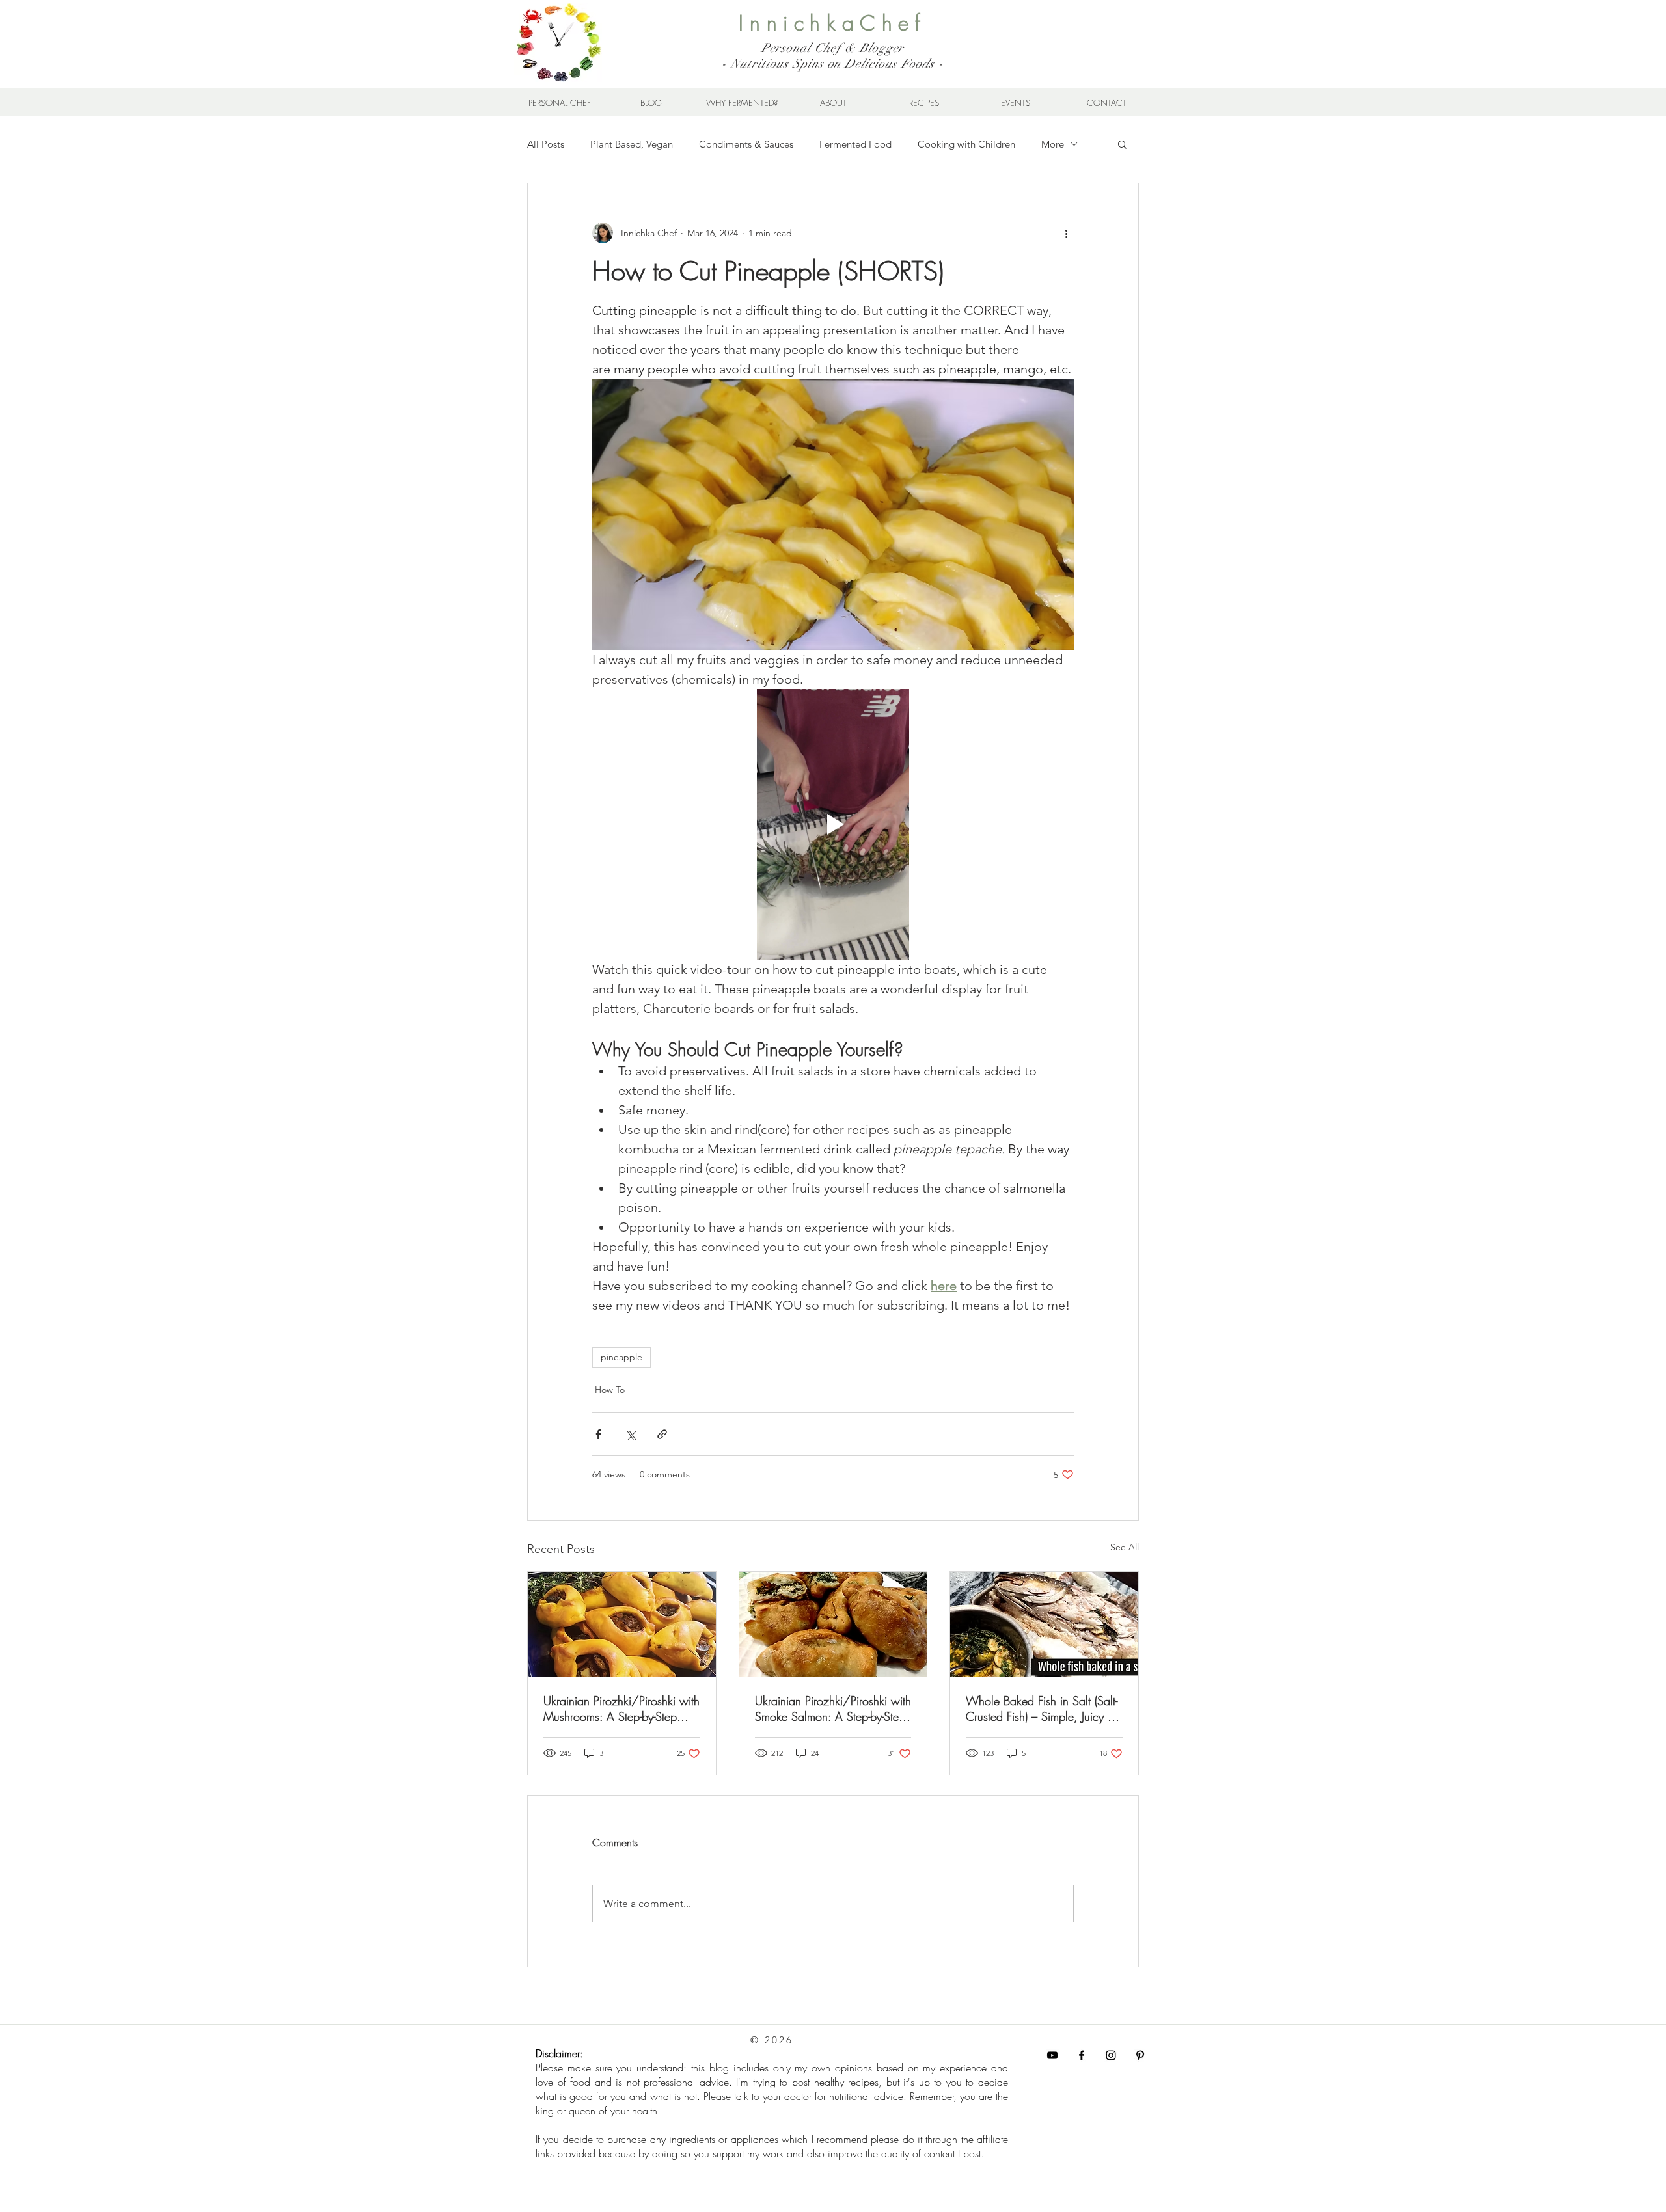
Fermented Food (855, 144)
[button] (1122, 144)
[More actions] (1066, 233)
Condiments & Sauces (746, 144)
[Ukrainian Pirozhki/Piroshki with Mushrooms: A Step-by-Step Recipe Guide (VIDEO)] (622, 1625)
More (1053, 144)
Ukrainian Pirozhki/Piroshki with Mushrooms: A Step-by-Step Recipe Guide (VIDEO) (621, 1708)
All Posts (546, 144)
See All (1125, 1547)
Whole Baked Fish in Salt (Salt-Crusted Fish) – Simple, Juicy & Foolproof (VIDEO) (1042, 1708)
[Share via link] (662, 1434)
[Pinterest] (1140, 2055)
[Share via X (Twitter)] (630, 1434)
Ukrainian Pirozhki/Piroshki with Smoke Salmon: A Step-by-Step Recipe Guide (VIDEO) (833, 1708)
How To (610, 1390)
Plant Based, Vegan (632, 144)
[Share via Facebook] (598, 1434)
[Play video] (833, 824)
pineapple (621, 1357)
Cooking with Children (966, 144)
